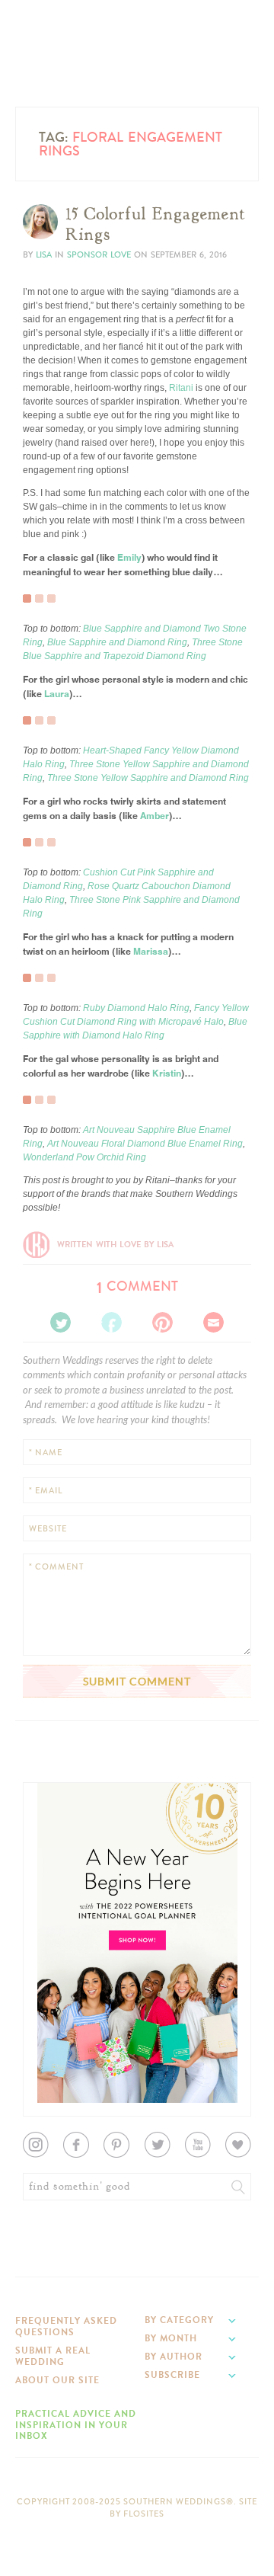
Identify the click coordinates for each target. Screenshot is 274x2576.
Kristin (167, 1072)
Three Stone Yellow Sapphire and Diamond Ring (148, 778)
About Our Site (57, 2380)
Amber (155, 815)
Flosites (144, 2514)
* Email (46, 1491)
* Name (46, 1453)
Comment (137, 1286)
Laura (57, 693)
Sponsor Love (99, 255)
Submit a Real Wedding (53, 2356)
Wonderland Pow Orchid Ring (84, 1157)
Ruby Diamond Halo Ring (136, 1008)
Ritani (181, 388)
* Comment (56, 1567)
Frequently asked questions (66, 2326)
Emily (129, 557)
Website (48, 1529)
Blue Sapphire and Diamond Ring (117, 642)
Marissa (151, 950)
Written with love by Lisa (115, 1245)
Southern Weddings (137, 56)
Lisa (44, 255)
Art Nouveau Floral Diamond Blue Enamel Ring (145, 1144)
